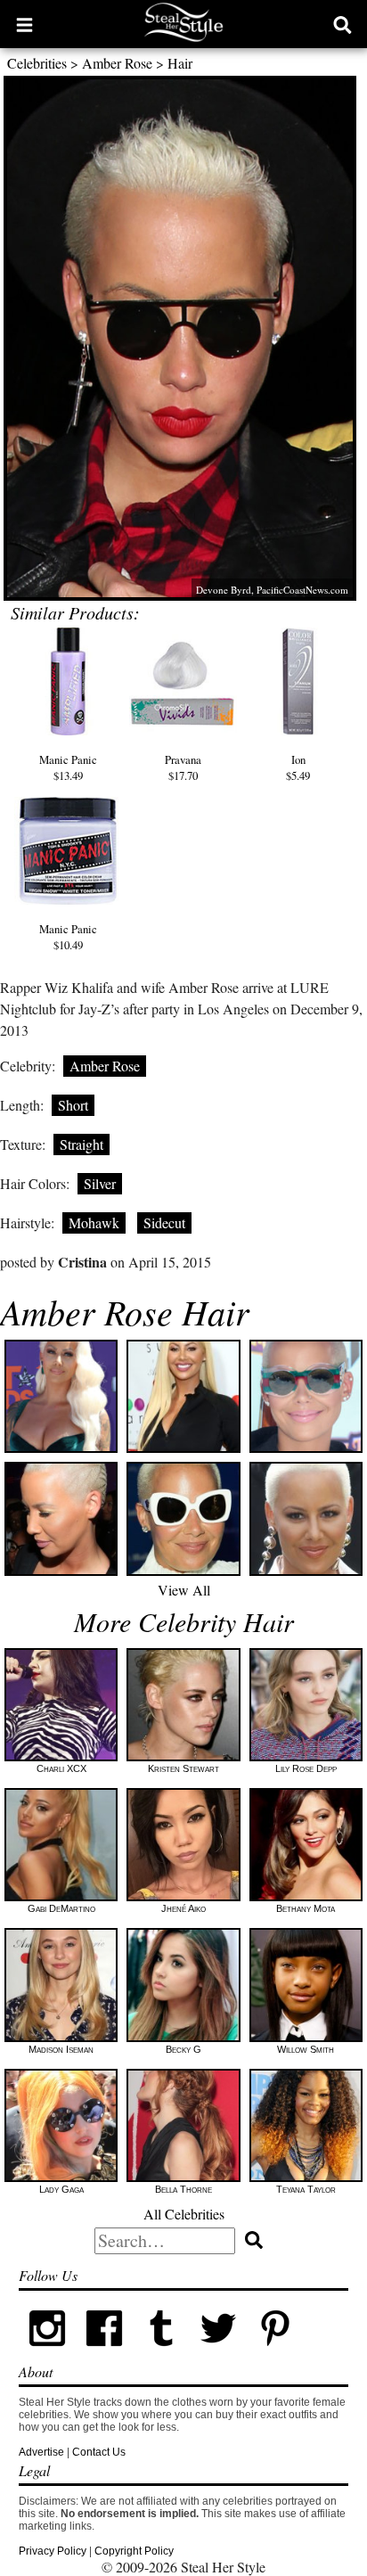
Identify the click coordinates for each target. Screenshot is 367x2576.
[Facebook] (104, 2353)
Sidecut (164, 1222)
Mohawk (94, 1222)
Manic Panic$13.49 (68, 767)
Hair (180, 63)
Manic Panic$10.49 (68, 937)
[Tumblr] (161, 2353)
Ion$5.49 (298, 767)
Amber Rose (117, 63)
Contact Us (99, 2452)
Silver (100, 1183)
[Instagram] (47, 2353)
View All (184, 1590)
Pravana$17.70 (183, 767)
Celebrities (37, 63)
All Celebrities (184, 2214)
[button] (24, 24)
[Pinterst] (275, 2353)
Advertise (41, 2452)
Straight (82, 1144)
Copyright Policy (134, 2551)
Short (73, 1105)
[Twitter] (218, 2353)
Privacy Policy (53, 2551)
